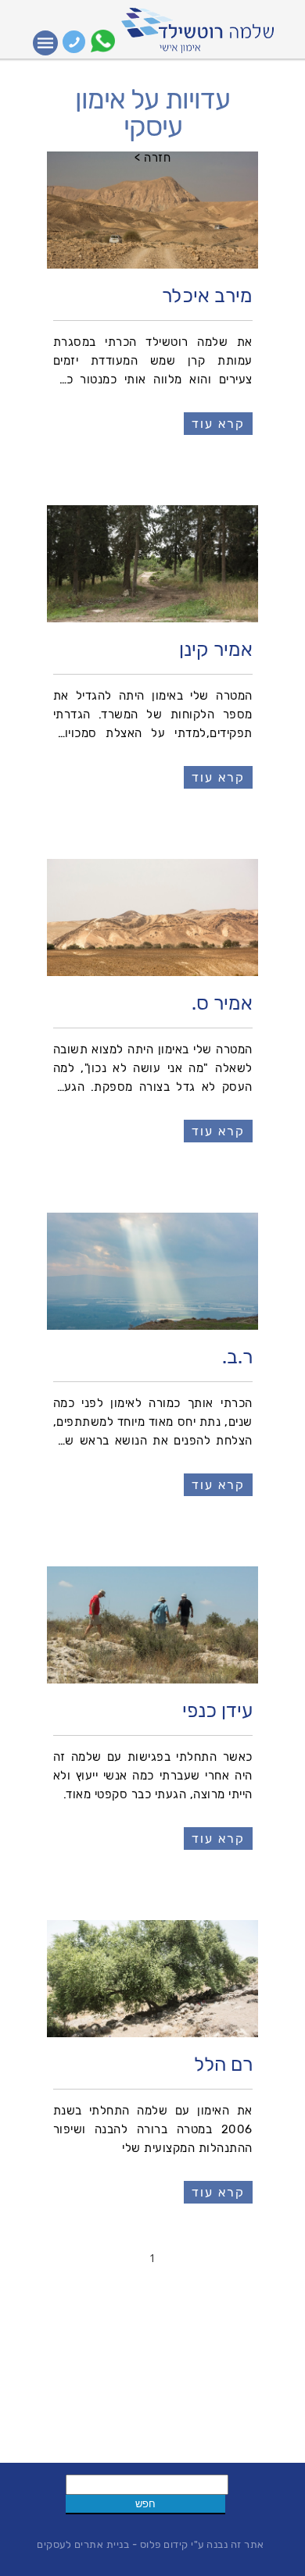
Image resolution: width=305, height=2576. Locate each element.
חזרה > (152, 158)
